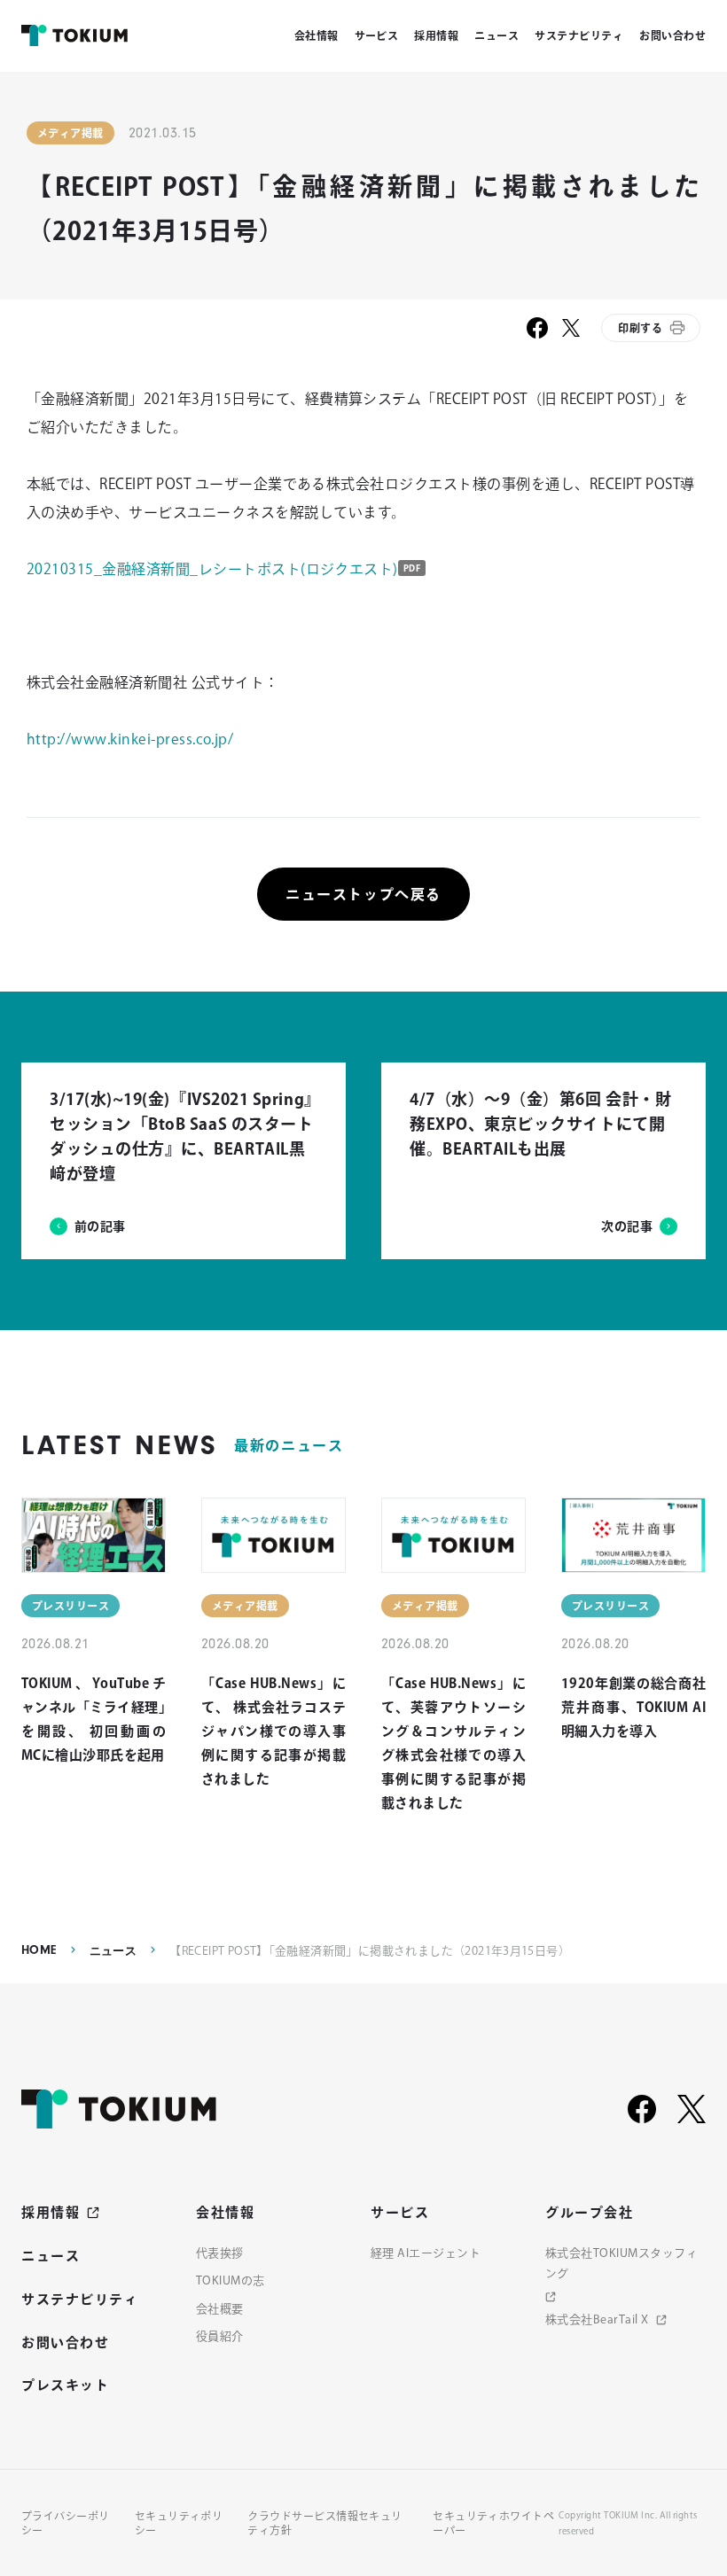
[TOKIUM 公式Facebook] (642, 2109)
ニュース (113, 1951)
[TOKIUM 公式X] (692, 2109)
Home (39, 1950)
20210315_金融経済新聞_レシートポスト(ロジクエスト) (212, 569)
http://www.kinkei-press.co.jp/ (130, 739)
